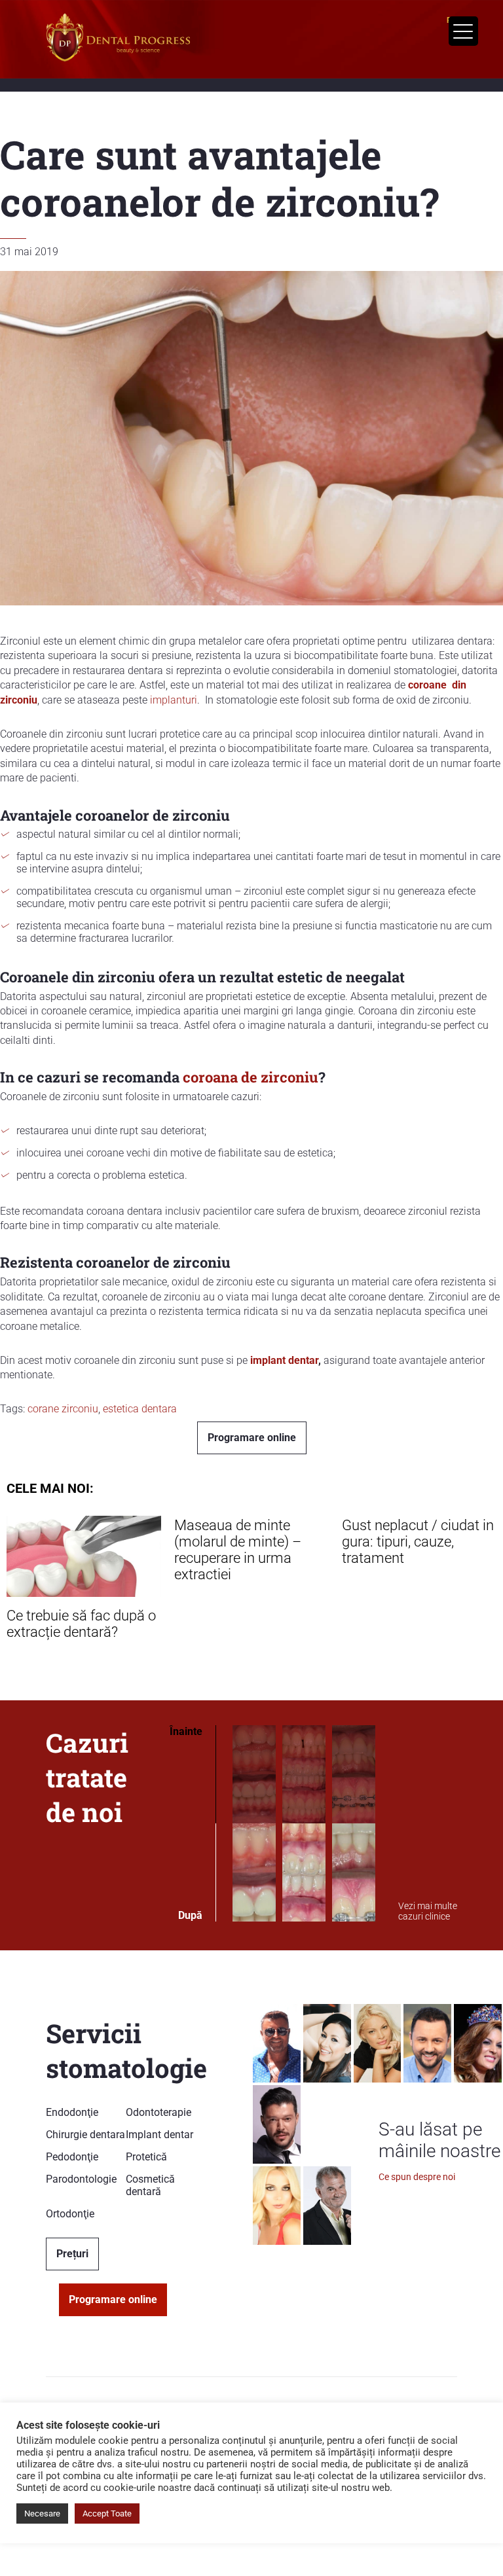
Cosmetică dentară (150, 2185)
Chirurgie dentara (85, 2135)
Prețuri (72, 2254)
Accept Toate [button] (107, 2513)
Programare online (252, 1438)
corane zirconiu (63, 1409)
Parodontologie (81, 2179)
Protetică (146, 2157)
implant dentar (284, 1360)
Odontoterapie (158, 2112)
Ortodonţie (70, 2214)
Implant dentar (159, 2135)
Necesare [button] (42, 2513)
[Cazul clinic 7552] (354, 1824)
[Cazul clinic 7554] (254, 1824)
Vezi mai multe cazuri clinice (428, 1911)
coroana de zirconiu (251, 1077)
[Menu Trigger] (463, 31)
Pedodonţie (72, 2157)
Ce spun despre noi (417, 2177)
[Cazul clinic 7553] (304, 1824)
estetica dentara (140, 1409)
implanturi (174, 700)
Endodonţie (72, 2112)
